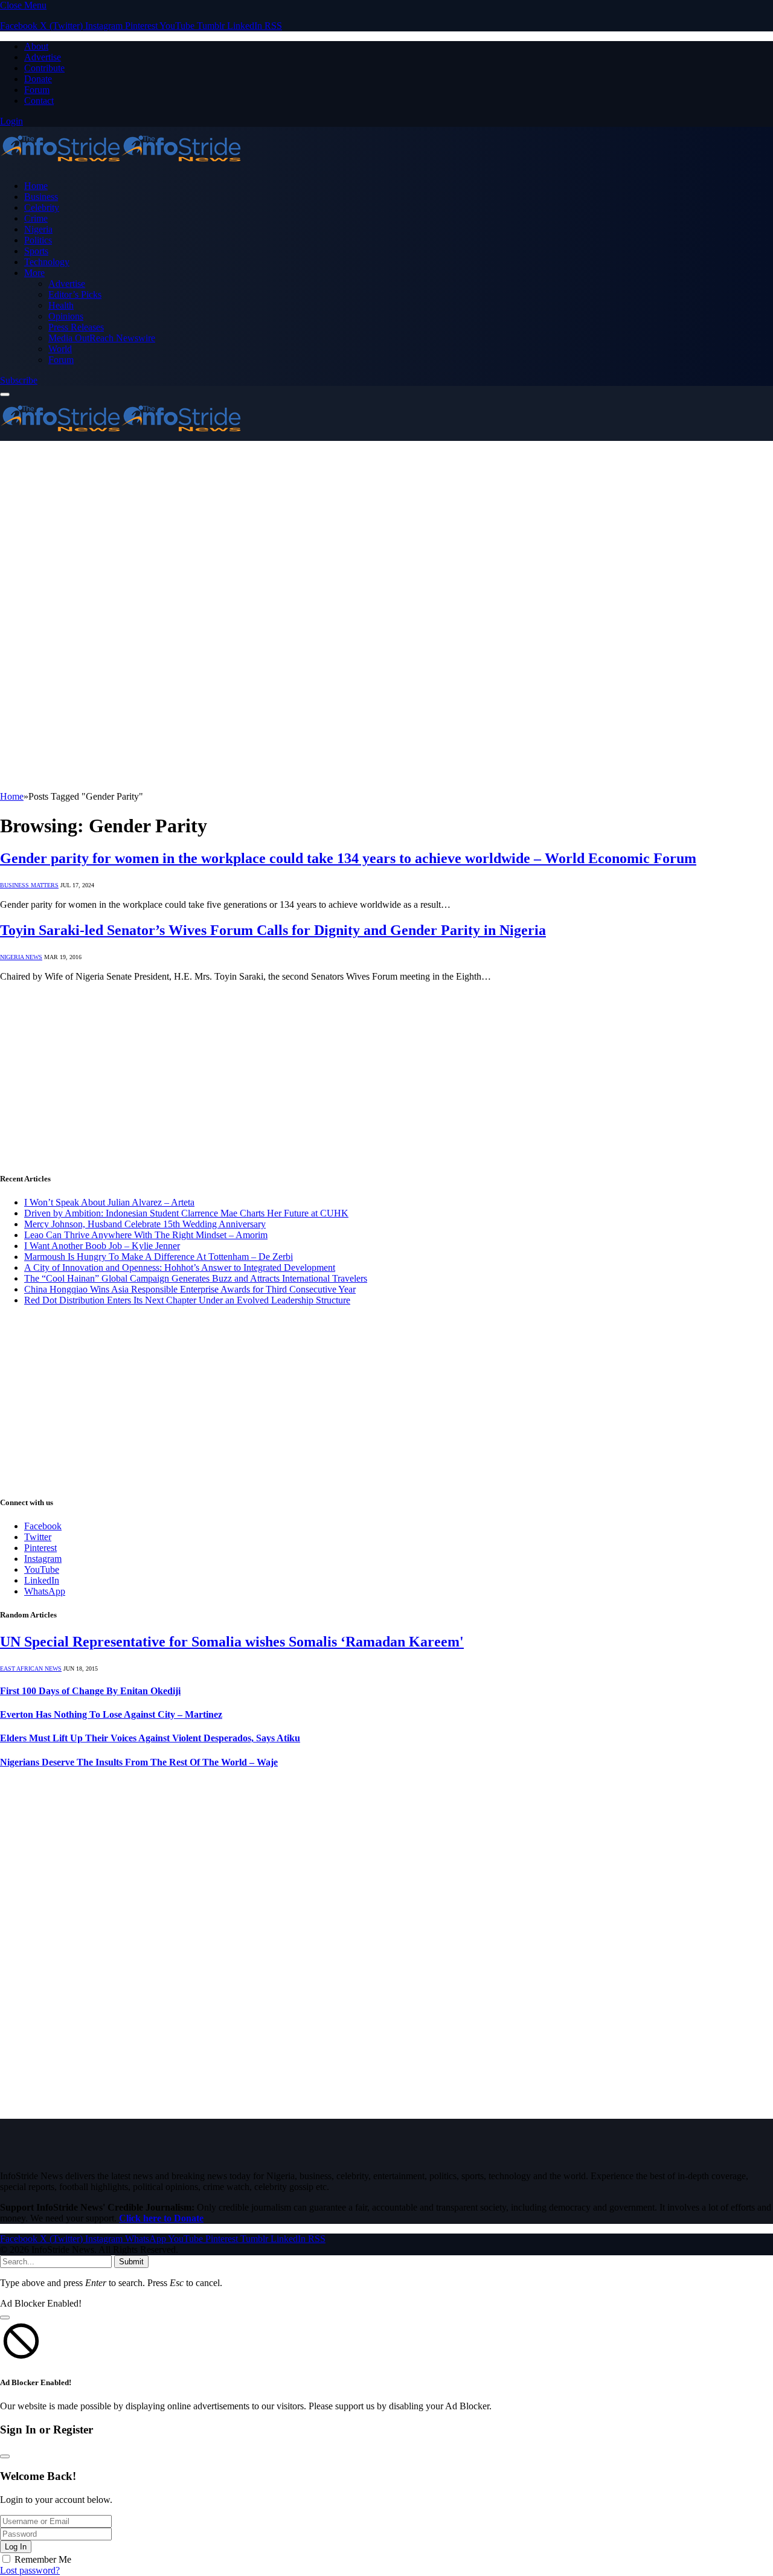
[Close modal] (5, 2317)
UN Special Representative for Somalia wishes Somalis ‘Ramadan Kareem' (232, 1642)
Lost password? (30, 2570)
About (36, 46)
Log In (16, 2547)
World (60, 349)
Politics (38, 240)
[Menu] (5, 394)
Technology (47, 262)
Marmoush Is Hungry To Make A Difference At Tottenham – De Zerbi (159, 1257)
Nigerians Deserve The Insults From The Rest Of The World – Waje (139, 1762)
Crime (36, 218)
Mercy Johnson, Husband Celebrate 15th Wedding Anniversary (145, 1224)
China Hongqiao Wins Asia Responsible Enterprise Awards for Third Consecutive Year (190, 1289)
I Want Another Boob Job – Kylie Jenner (102, 1246)
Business (41, 197)
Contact (39, 101)
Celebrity (42, 207)
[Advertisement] (386, 532)
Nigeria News (21, 957)
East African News (31, 1669)
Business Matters (29, 885)
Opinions (66, 316)
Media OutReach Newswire (102, 338)
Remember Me (43, 2559)
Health (61, 305)
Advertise (43, 57)
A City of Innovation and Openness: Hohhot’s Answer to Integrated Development (180, 1267)
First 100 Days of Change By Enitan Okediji (90, 1691)
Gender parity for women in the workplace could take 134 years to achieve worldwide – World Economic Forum (348, 858)
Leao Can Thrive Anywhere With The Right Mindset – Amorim (146, 1235)
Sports (36, 251)
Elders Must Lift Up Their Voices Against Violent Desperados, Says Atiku (150, 1738)
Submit (131, 2262)
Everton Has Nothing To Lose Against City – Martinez (111, 1714)
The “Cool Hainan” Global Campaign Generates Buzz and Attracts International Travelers (196, 1278)
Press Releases (76, 327)
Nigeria (38, 229)
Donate (38, 79)
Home (36, 186)
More (34, 273)
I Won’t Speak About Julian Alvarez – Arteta (109, 1202)
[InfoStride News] (121, 165)
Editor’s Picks (75, 294)
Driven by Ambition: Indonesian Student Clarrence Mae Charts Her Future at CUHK (186, 1213)
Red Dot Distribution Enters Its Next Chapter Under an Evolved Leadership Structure (187, 1300)
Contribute (44, 68)
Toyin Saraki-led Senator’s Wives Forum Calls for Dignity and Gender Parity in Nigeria (273, 930)
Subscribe (19, 380)
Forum (37, 90)
